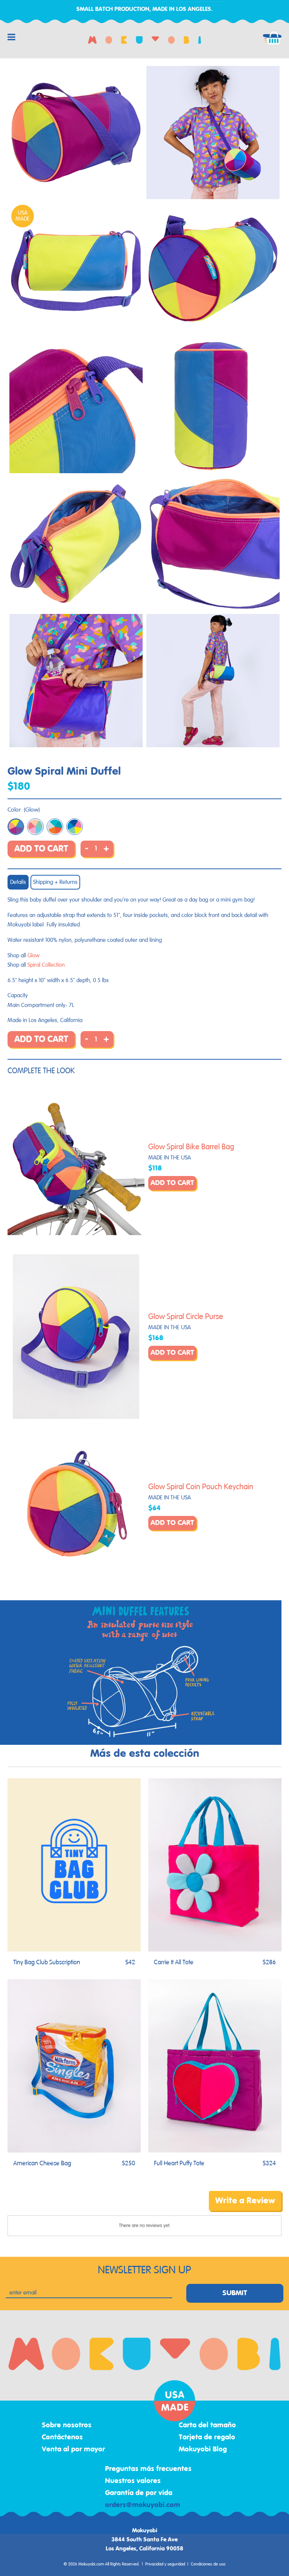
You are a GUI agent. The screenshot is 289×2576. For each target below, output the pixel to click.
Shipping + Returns (55, 882)
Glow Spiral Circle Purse (186, 1317)
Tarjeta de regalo (207, 2437)
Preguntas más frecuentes (148, 2469)
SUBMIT (235, 2293)
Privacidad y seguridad (165, 2564)
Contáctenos (62, 2437)
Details (18, 882)
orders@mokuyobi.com (143, 2505)
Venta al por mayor (73, 2450)
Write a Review (245, 2201)
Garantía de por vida (139, 2493)
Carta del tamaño (207, 2425)
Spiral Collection (46, 965)
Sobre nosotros (67, 2425)
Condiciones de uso (208, 2564)
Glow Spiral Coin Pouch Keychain (201, 1487)
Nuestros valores (133, 2481)
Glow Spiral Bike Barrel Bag (191, 1147)
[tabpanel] (76, 133)
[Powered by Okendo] (41, 2206)
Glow (33, 956)
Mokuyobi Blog (203, 2450)
